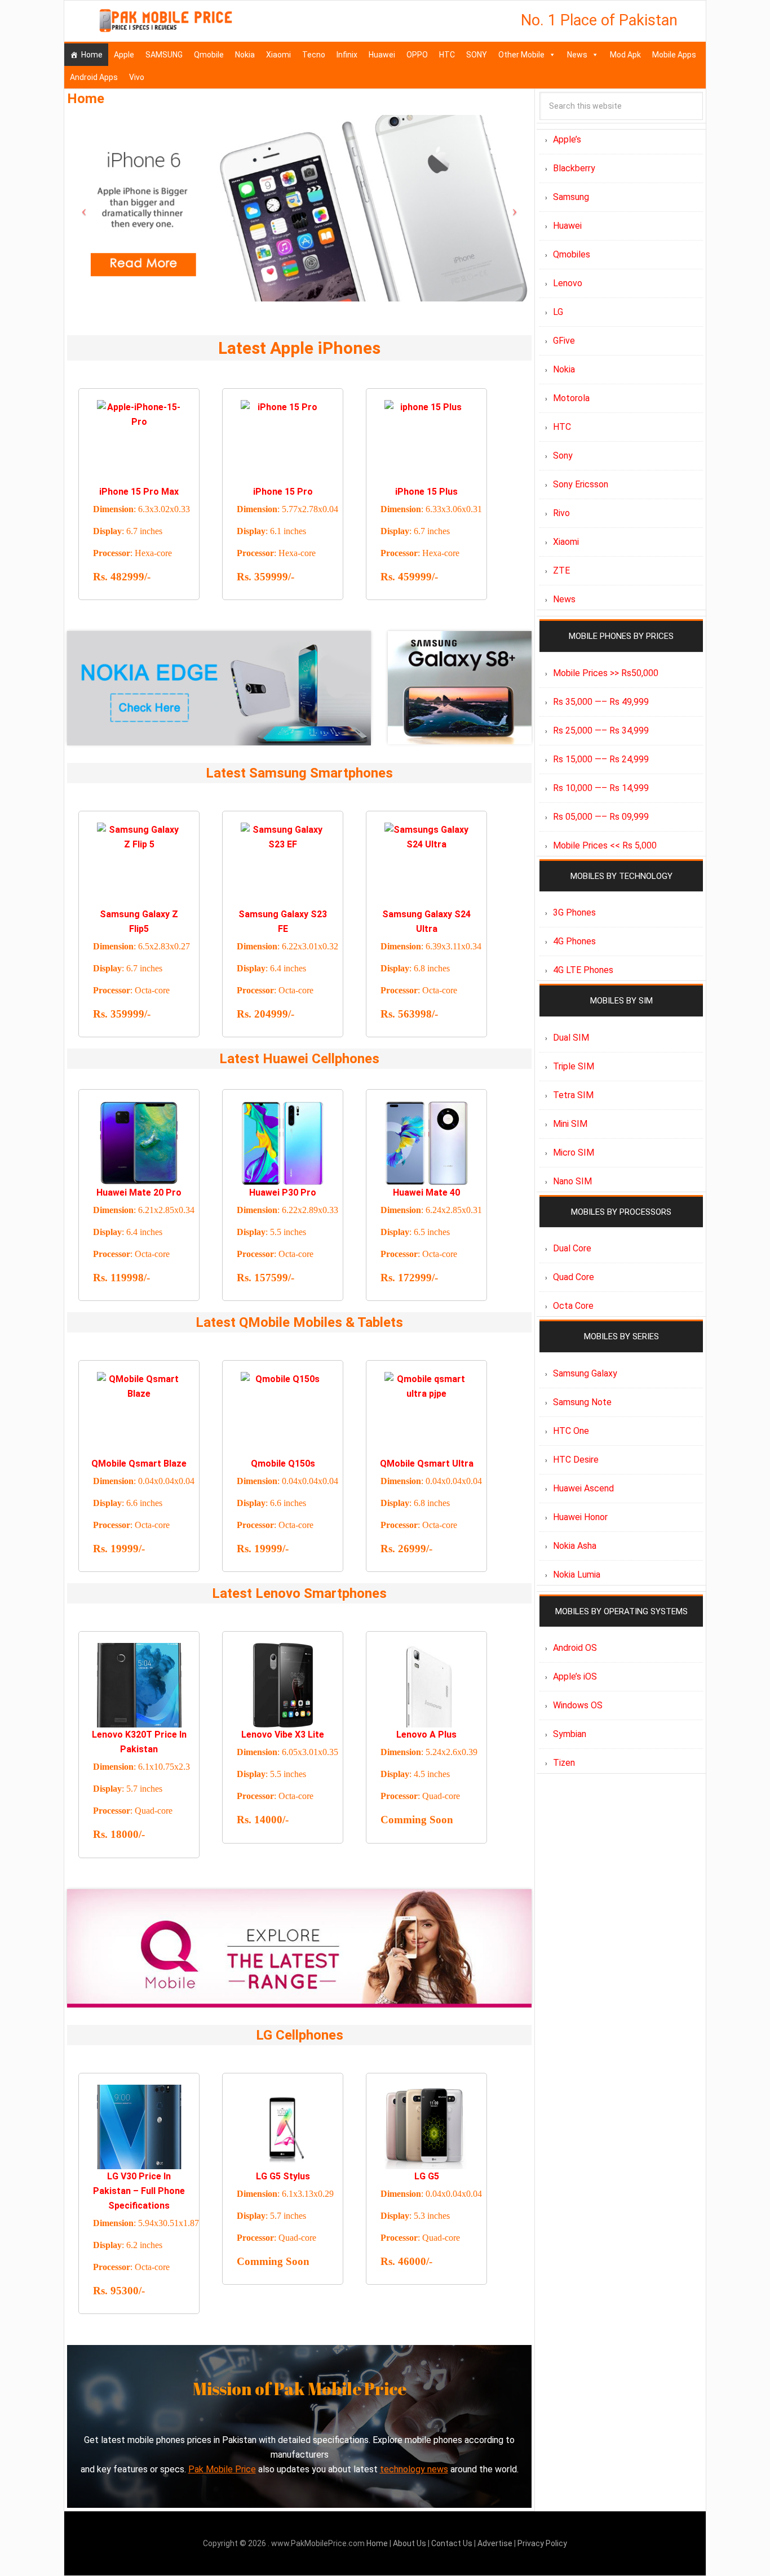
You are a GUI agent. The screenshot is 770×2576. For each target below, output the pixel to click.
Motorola (571, 398)
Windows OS (578, 1705)
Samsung (571, 197)
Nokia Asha (575, 1546)
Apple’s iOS (575, 1676)
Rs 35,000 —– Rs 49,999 (601, 702)
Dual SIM (571, 1038)
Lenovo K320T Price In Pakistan (139, 1742)
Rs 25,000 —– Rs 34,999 (601, 730)
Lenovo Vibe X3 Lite (283, 1735)
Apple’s (567, 139)
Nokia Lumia (577, 1575)
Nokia (245, 55)
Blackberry (574, 168)
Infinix (347, 55)
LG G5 (427, 2176)
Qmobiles (572, 254)
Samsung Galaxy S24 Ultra (426, 921)
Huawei (382, 55)
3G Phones (574, 912)
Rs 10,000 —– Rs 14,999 (601, 788)
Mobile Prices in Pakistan (166, 23)
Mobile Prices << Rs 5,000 (605, 845)
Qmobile (209, 55)
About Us (410, 2543)
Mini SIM (570, 1124)
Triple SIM (574, 1066)
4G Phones (574, 941)
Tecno (314, 55)
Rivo (561, 513)
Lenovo (568, 283)
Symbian (570, 1734)
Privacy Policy (542, 2543)
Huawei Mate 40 (426, 1192)
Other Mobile (521, 55)
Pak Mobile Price (222, 2469)
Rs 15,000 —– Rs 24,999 (601, 759)
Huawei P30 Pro (283, 1192)
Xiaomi (278, 55)
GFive (564, 341)
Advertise (495, 2543)
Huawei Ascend (583, 1488)
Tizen (564, 1763)
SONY (477, 55)
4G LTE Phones (583, 970)
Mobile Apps (674, 55)
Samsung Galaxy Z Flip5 (139, 921)
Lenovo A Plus (426, 1735)
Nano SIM (572, 1181)
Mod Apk (625, 55)
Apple (124, 55)
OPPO (417, 55)
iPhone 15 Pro (283, 492)
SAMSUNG (164, 55)
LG (558, 312)
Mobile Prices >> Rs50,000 (606, 673)
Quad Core (574, 1277)
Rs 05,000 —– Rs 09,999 (601, 817)
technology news (414, 2469)
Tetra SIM (573, 1095)
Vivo (137, 77)
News (577, 55)
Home (92, 55)
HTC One (571, 1431)
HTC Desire (576, 1460)
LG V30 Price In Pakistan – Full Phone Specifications (139, 2191)
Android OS (575, 1648)
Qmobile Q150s (283, 1464)
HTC (447, 55)
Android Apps (94, 77)
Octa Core (573, 1306)
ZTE (561, 570)
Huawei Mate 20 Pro (139, 1192)
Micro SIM (574, 1152)
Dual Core (572, 1248)
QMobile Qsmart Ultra (427, 1464)
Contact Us (453, 2543)
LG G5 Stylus (283, 2176)
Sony (563, 456)
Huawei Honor (580, 1517)
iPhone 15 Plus (426, 492)
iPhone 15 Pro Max (139, 492)
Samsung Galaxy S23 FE (283, 921)
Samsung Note (582, 1402)
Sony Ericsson (581, 484)
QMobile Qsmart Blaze (139, 1464)
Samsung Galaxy (585, 1373)
